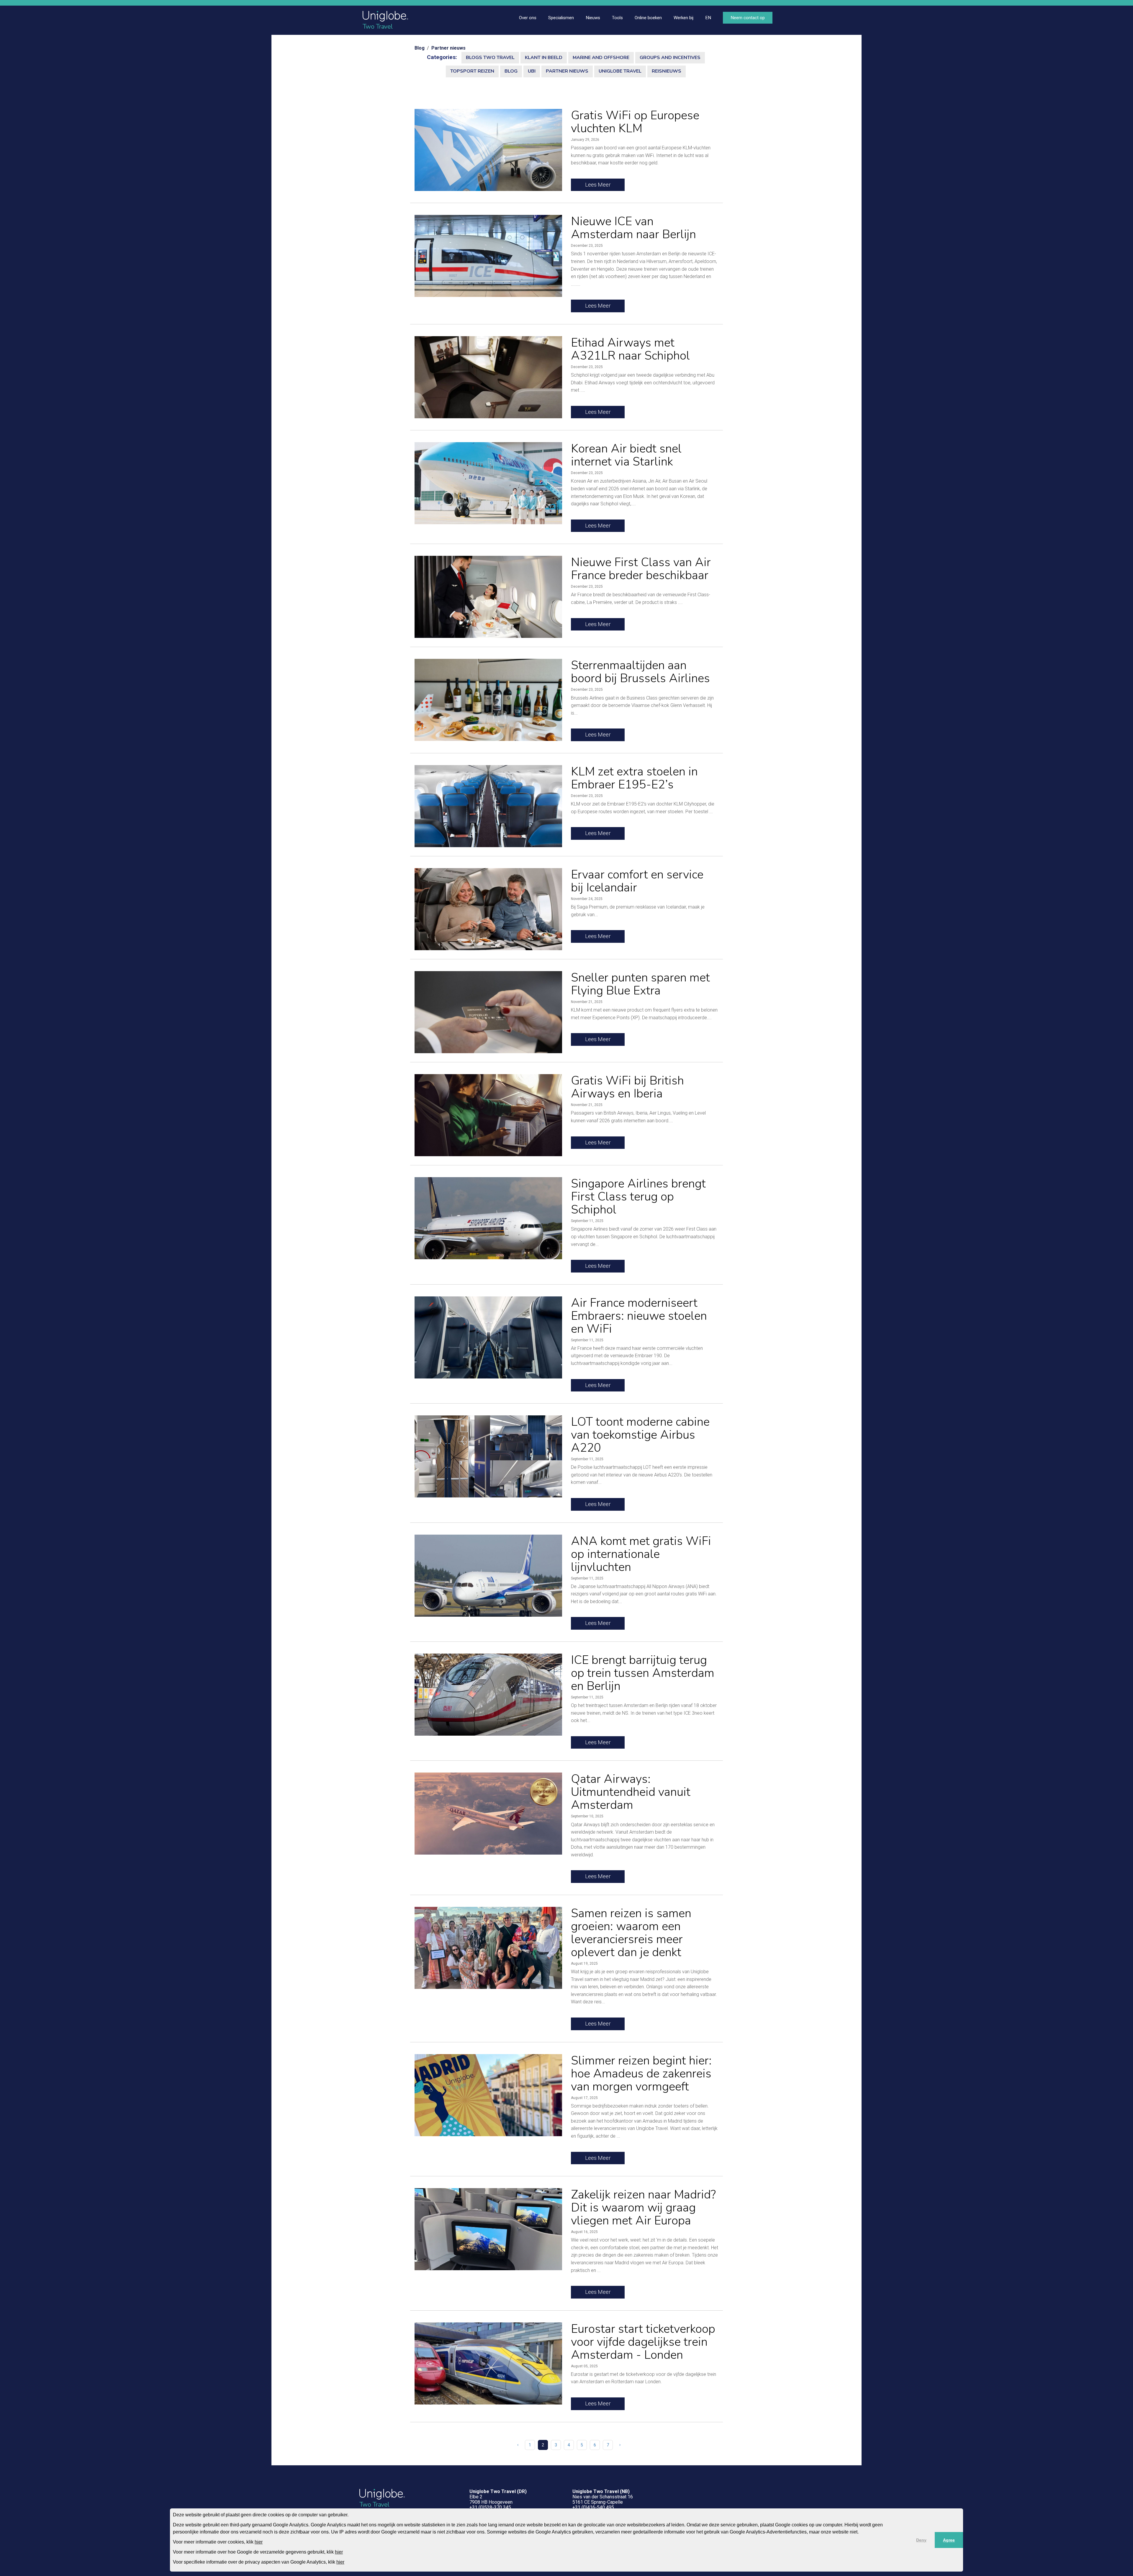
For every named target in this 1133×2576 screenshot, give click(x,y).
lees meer (598, 185)
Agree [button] (949, 2540)
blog (511, 71)
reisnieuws (667, 71)
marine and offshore (601, 58)
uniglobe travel (620, 71)
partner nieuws (567, 71)
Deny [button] (921, 2540)
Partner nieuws (448, 48)
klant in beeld (544, 58)
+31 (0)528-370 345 (490, 2507)
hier (259, 2542)
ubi (532, 71)
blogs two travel (490, 58)
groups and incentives (670, 58)
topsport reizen (472, 71)
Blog (420, 48)
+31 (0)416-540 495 (593, 2507)
